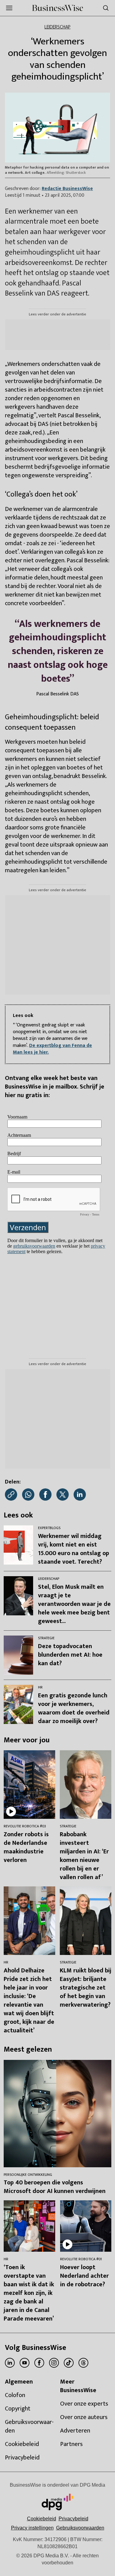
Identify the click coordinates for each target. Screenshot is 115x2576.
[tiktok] (69, 2363)
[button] (32, 2528)
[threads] (83, 2363)
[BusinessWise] (57, 8)
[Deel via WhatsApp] (28, 1495)
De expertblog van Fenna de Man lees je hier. (52, 1049)
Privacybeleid (73, 2519)
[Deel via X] (63, 1495)
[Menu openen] (9, 8)
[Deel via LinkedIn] (80, 1495)
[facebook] (39, 2363)
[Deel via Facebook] (45, 1495)
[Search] (106, 8)
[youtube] (25, 2363)
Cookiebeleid (42, 2519)
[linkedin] (10, 2363)
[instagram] (54, 2363)
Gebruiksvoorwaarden (80, 2528)
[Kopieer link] (11, 1495)
